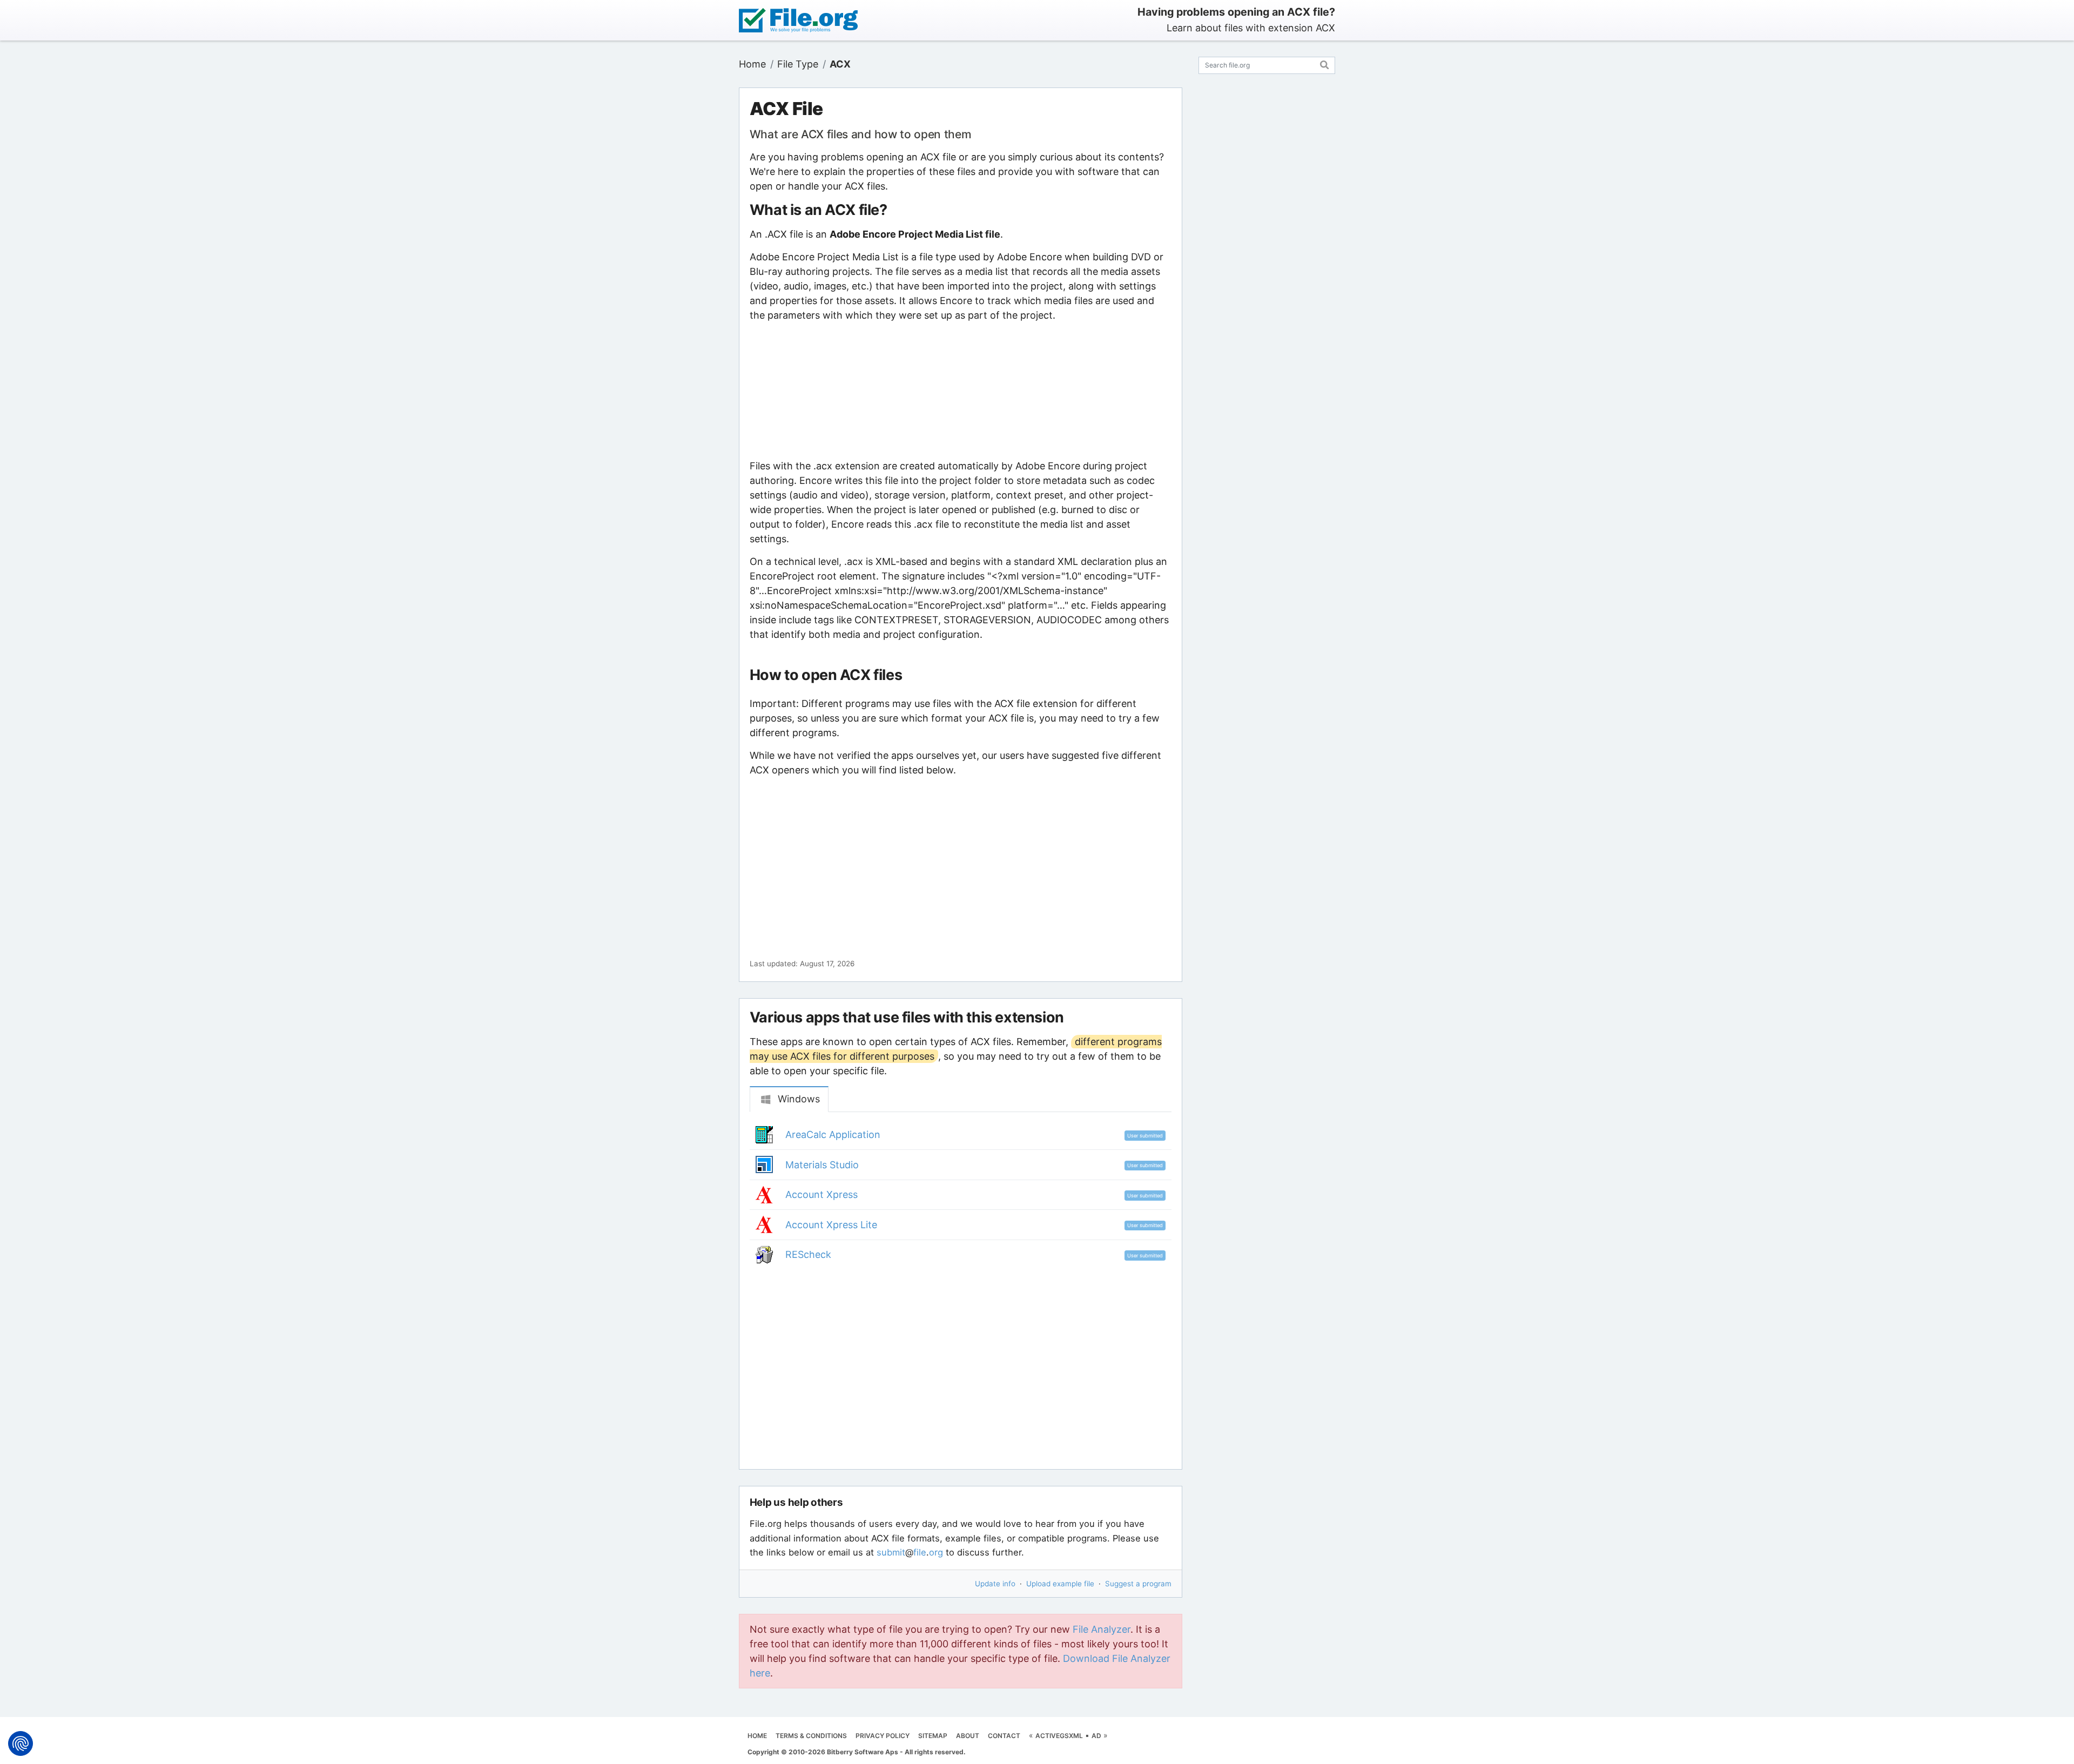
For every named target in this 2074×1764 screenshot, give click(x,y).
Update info (995, 1584)
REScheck (808, 1254)
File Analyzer (1102, 1629)
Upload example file (1060, 1584)
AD (1096, 1736)
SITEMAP (933, 1736)
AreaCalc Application (833, 1135)
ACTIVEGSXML (1059, 1736)
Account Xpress (821, 1194)
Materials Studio (822, 1165)
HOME (757, 1736)
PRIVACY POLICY (883, 1736)
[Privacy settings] (21, 1743)
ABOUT (968, 1736)
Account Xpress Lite (831, 1225)
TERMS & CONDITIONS (811, 1736)
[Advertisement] (960, 390)
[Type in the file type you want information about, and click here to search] (1325, 63)
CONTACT (1004, 1736)
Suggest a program (1138, 1584)
